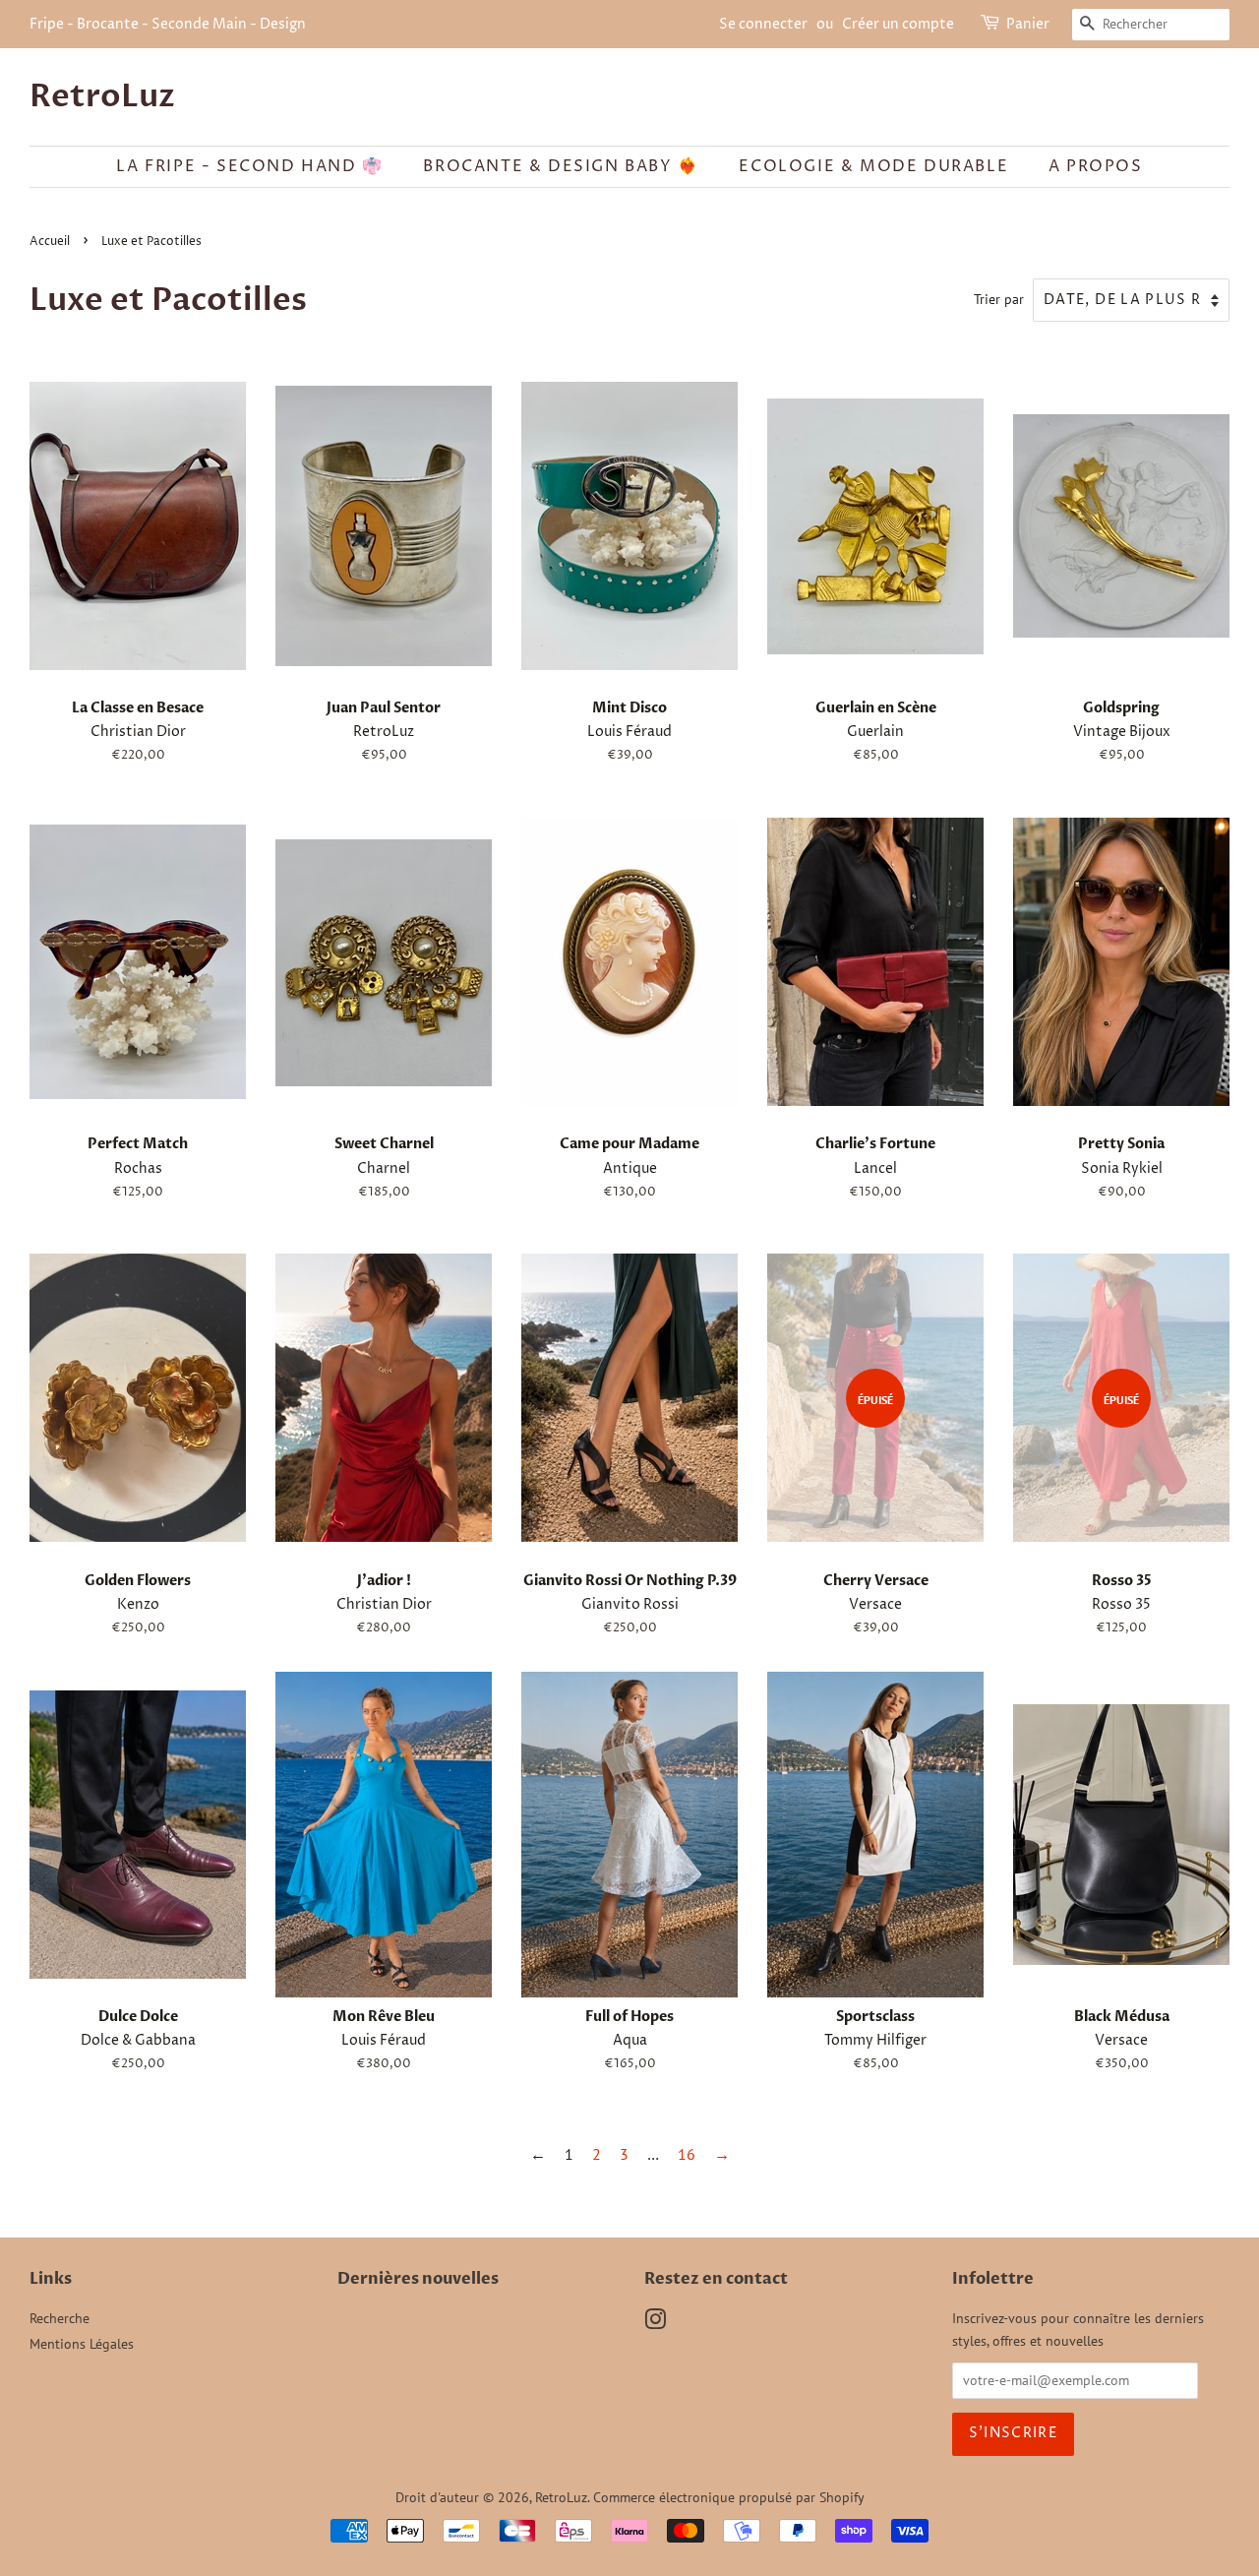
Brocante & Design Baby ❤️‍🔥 (561, 166)
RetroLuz (102, 96)
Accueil (50, 242)
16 (687, 2154)
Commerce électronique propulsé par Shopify (729, 2497)
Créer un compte (898, 24)
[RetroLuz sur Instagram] (655, 2323)
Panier (1028, 24)
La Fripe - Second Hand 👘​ (249, 166)
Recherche (60, 2318)
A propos (1096, 166)
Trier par (999, 299)
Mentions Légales (82, 2344)
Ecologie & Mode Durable (873, 166)
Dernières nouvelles (418, 2279)
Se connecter (763, 24)
